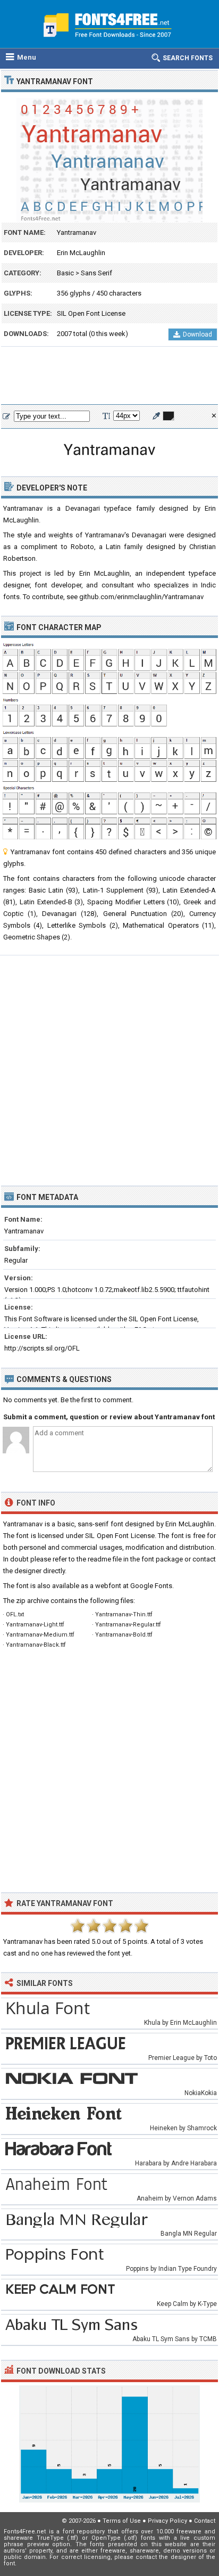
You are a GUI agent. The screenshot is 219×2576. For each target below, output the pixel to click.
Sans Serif (96, 273)
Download (197, 334)
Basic (65, 273)
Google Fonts (151, 1586)
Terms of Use (122, 2521)
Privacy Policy (167, 2521)
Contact (205, 2521)
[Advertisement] (109, 376)
